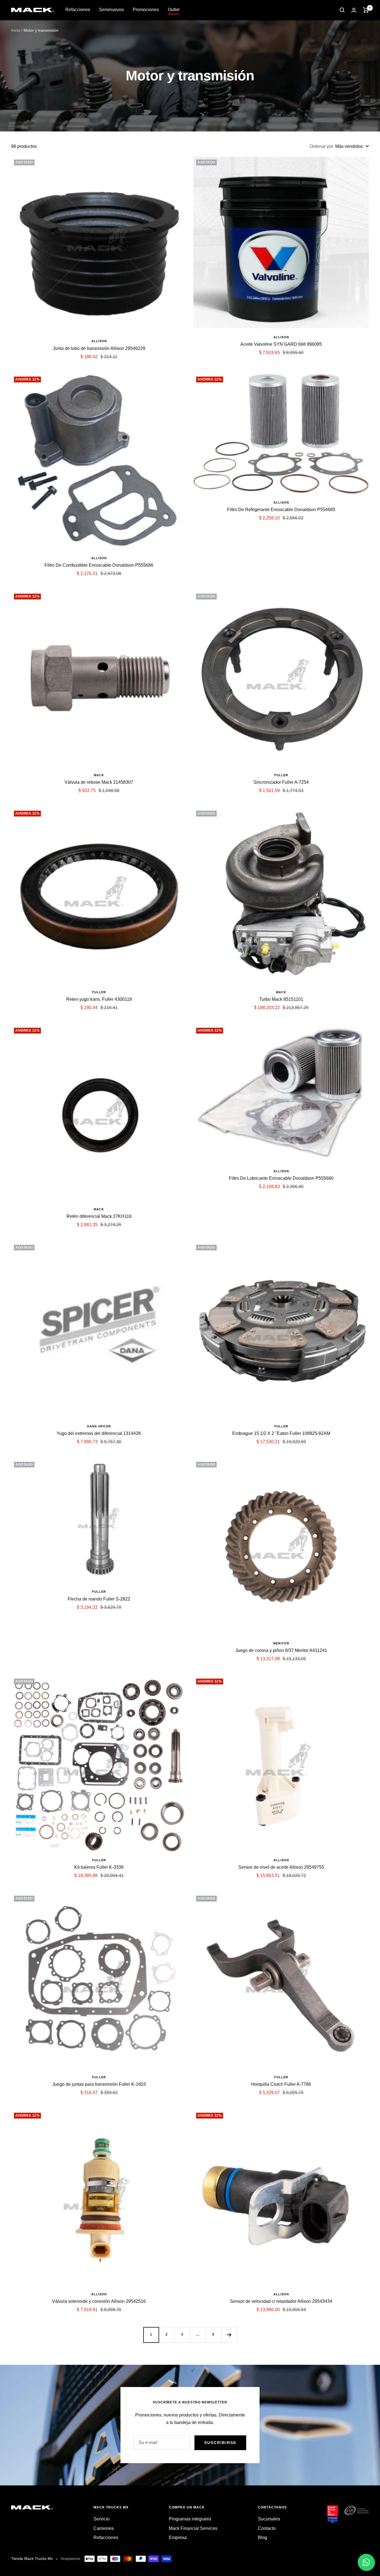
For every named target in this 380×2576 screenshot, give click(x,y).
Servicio (102, 2519)
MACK (99, 775)
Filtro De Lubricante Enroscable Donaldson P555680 (281, 1178)
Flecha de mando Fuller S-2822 (99, 1599)
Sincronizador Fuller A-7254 (281, 782)
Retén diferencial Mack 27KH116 (99, 1216)
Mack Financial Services (193, 2528)
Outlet (174, 10)
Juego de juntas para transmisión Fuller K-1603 (99, 2084)
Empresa (178, 2538)
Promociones (146, 10)
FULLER (281, 775)
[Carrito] (366, 10)
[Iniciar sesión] (354, 10)
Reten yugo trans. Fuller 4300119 (99, 999)
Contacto (267, 2528)
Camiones (104, 2528)
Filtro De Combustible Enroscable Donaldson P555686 (99, 565)
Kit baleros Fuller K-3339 (99, 1867)
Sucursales (269, 2519)
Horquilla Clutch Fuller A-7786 (281, 2084)
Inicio (16, 30)
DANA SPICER (99, 1426)
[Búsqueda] (342, 10)
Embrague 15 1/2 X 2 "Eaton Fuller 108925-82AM (281, 1433)
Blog (262, 2538)
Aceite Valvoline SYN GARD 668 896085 (281, 344)
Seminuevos (111, 10)
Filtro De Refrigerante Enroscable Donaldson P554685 (281, 510)
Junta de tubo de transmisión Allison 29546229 (99, 348)
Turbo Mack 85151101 (281, 999)
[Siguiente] (229, 2335)
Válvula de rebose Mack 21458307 (99, 782)
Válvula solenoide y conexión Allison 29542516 (99, 2301)
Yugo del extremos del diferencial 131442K (99, 1433)
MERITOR (281, 1643)
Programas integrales (190, 2519)
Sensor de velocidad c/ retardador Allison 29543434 (281, 2301)
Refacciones (78, 10)
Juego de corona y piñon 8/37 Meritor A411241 (281, 1650)
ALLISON (99, 341)
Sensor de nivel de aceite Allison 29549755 (281, 1867)
